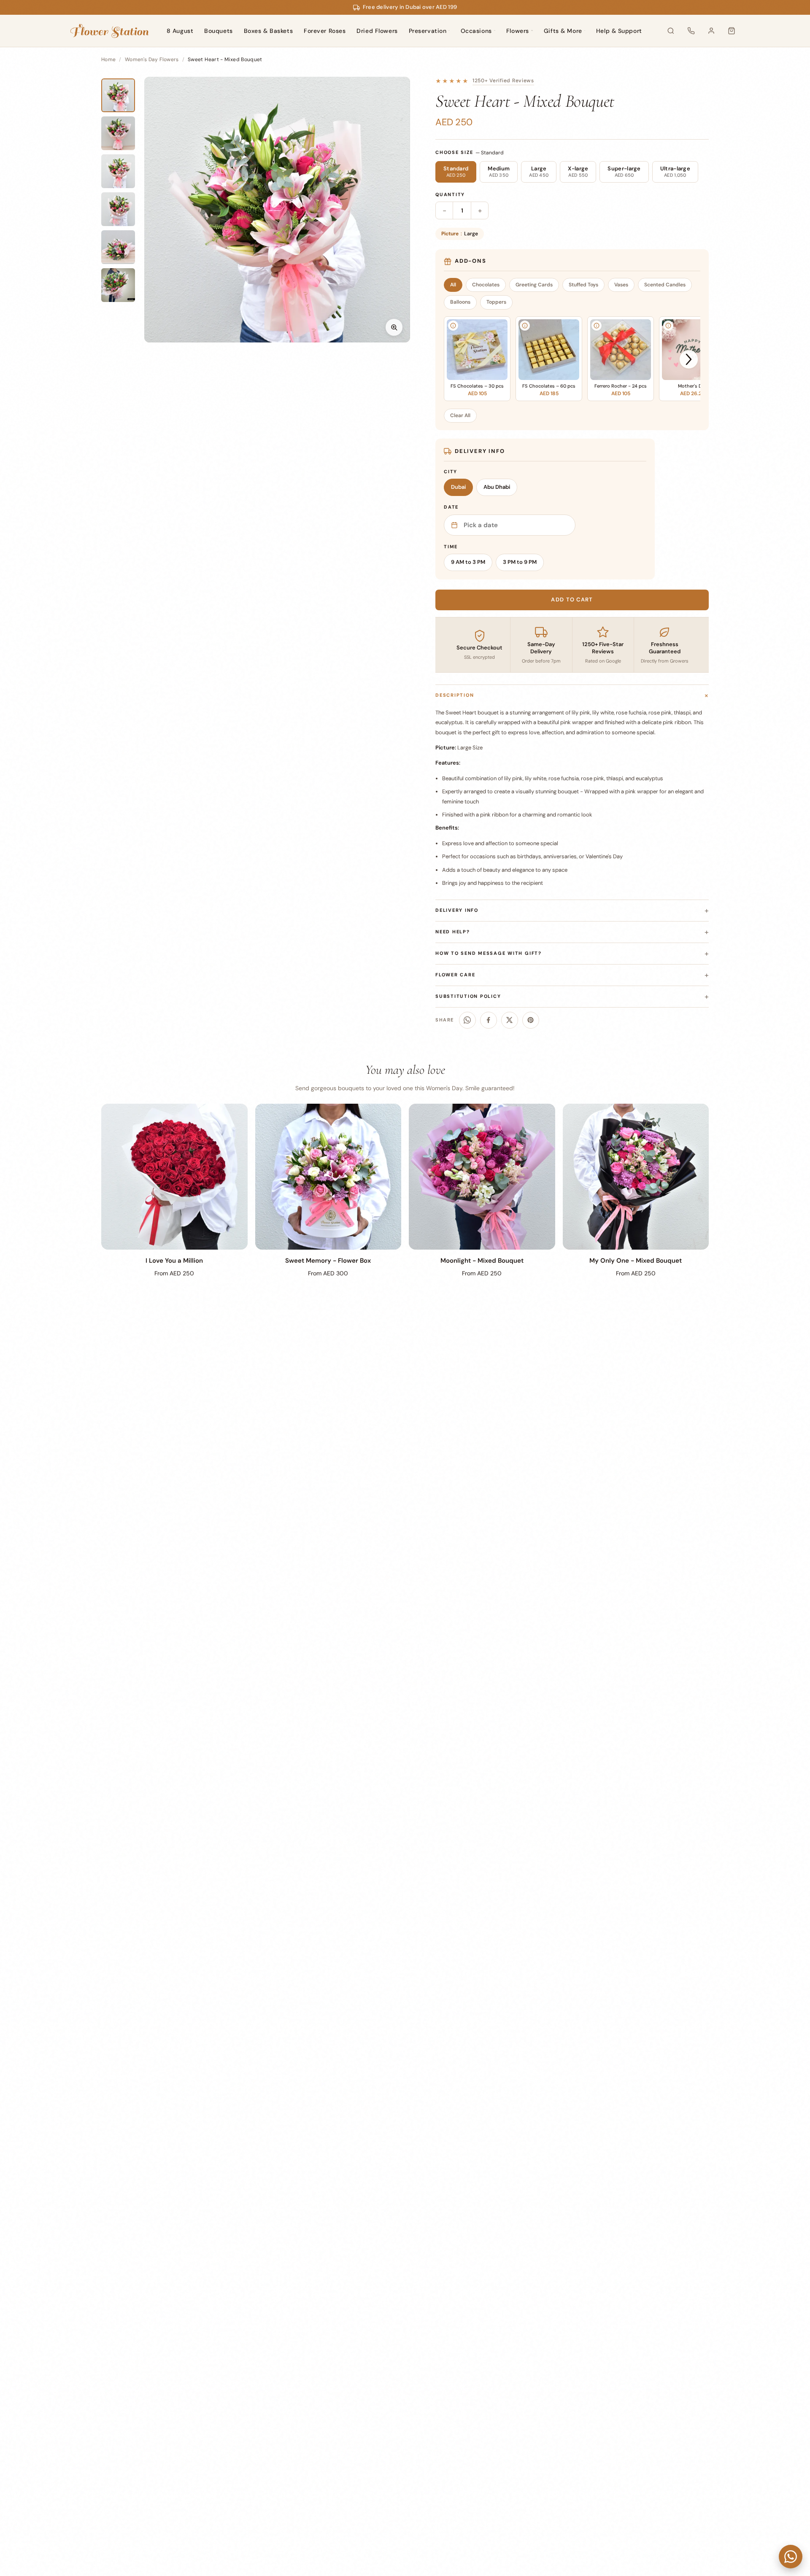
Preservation (428, 31)
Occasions (476, 31)
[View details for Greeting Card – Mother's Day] (668, 326)
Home (108, 59)
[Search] (671, 31)
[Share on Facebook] (489, 1020)
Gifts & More (563, 31)
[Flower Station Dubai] (109, 31)
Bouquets (218, 31)
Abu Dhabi (497, 487)
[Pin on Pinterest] (531, 1020)
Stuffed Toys (583, 285)
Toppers (496, 302)
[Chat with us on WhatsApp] (791, 2557)
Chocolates (486, 285)
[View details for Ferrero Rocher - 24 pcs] (597, 326)
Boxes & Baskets (268, 31)
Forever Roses (325, 31)
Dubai (458, 487)
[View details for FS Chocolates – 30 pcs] (453, 326)
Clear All (460, 415)
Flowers (518, 31)
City (451, 472)
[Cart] (732, 31)
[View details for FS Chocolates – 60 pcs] (525, 326)
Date (451, 507)
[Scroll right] (689, 360)
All (453, 285)
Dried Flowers (377, 31)
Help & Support (619, 31)
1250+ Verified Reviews (503, 81)
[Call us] (691, 31)
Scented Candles (665, 285)
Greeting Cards (534, 285)
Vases (621, 285)
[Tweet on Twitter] (510, 1020)
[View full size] (394, 327)
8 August (180, 31)
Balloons (460, 302)
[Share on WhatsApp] (467, 1020)
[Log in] (711, 31)
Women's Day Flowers (152, 59)
